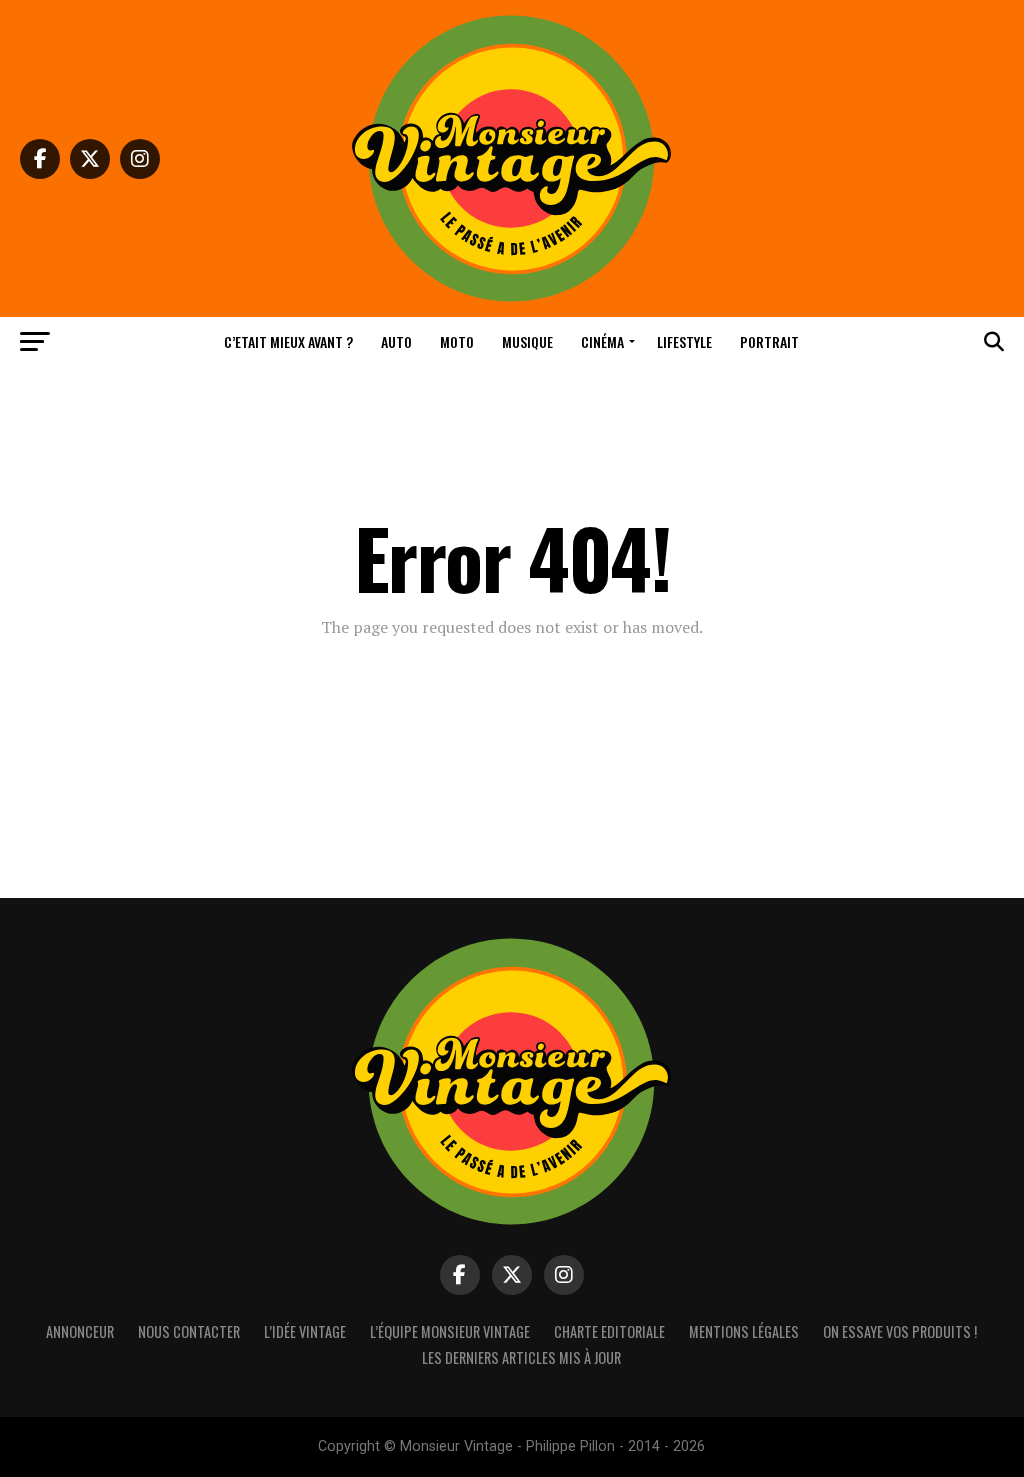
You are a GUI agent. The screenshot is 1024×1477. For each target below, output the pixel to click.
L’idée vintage (305, 1331)
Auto (396, 341)
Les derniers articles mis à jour (521, 1357)
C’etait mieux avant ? (288, 341)
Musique (527, 341)
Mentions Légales (744, 1331)
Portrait (769, 341)
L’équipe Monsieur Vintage (450, 1331)
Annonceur (80, 1331)
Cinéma (602, 341)
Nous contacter (189, 1331)
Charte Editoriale (609, 1331)
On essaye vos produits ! (900, 1331)
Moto (457, 341)
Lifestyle (684, 341)
